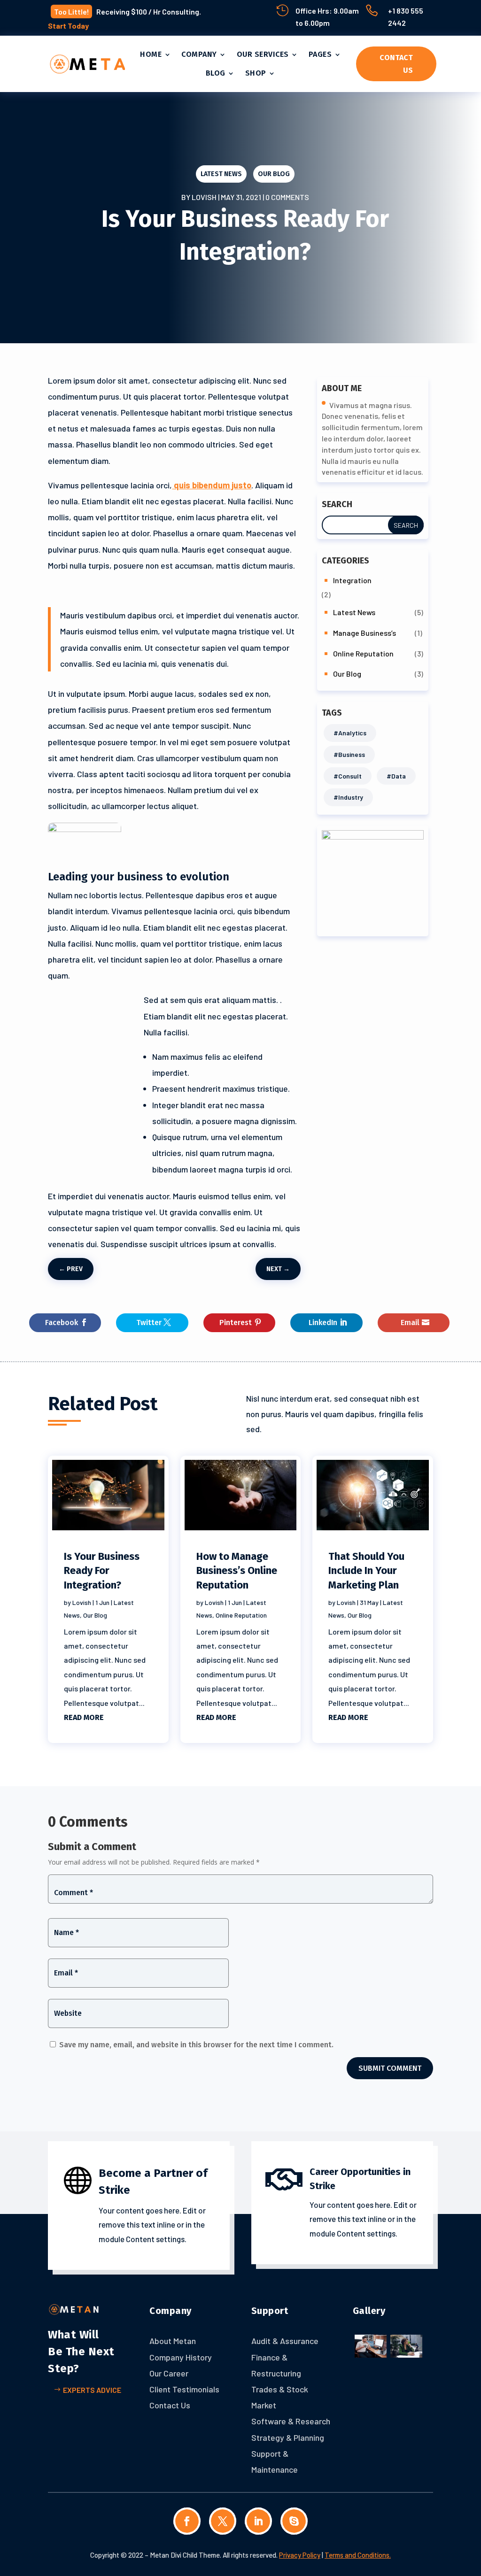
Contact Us (396, 64)
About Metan (173, 2341)
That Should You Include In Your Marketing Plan (366, 1571)
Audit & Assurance (285, 2341)
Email (410, 1323)
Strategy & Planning (288, 2437)
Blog (216, 73)
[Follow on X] (223, 2521)
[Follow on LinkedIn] (258, 2521)
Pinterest (236, 1323)
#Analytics (350, 733)
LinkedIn (323, 1323)
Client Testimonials (184, 2389)
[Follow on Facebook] (187, 2521)
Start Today (68, 26)
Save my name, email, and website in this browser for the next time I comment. (196, 2045)
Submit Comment (390, 2068)
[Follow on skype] (294, 2521)
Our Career (169, 2373)
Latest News (221, 174)
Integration (352, 580)
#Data (396, 776)
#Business (349, 754)
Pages (320, 54)
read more (84, 1717)
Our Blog (274, 174)
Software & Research (291, 2421)
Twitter (149, 1323)
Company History (181, 2357)
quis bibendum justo (212, 485)
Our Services (263, 54)
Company (199, 54)
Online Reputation (363, 653)
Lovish (204, 197)
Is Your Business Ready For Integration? (102, 1571)
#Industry (348, 797)
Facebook (62, 1323)
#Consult (348, 776)
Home (151, 54)
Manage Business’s (365, 633)
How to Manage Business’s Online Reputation (237, 1571)
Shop (256, 73)
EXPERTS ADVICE (92, 2390)
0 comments (287, 197)
